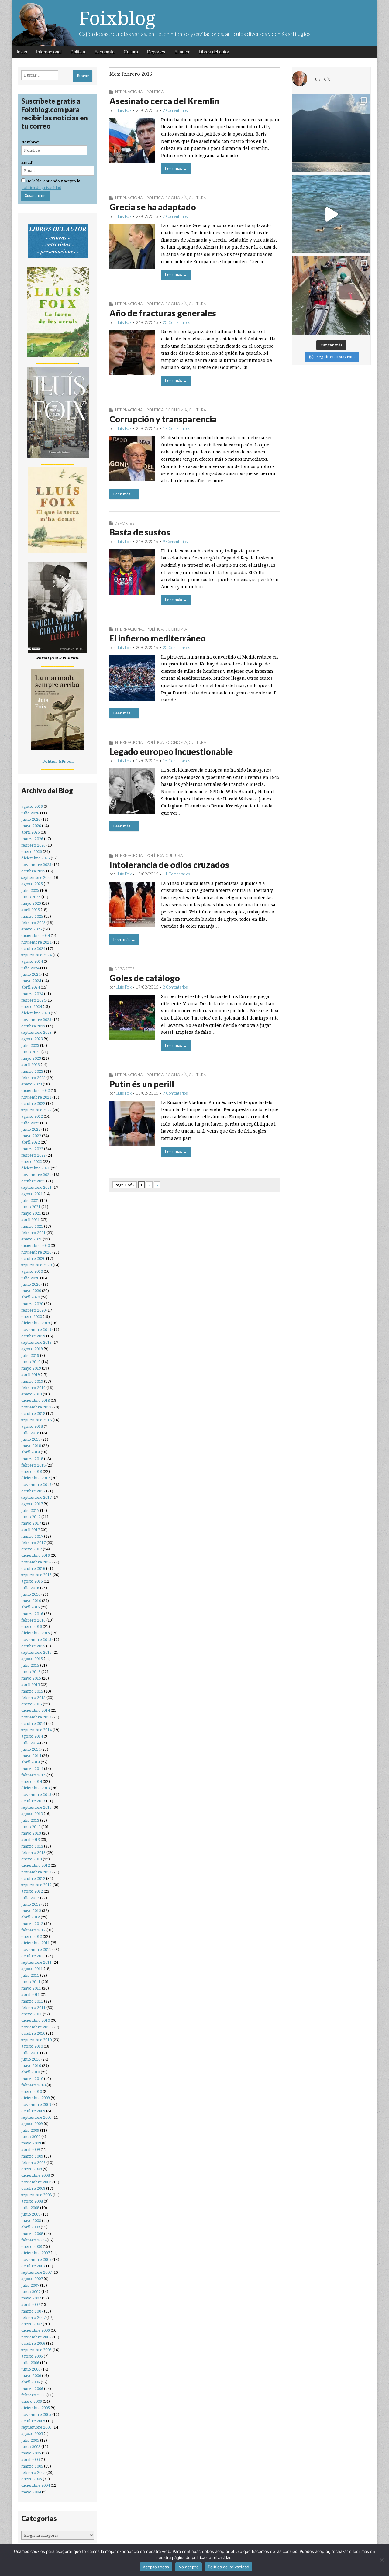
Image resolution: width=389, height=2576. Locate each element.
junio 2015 (31, 1672)
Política (78, 52)
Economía (104, 52)
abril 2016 (31, 1607)
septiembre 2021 (36, 1187)
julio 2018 (30, 1433)
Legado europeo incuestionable (171, 751)
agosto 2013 (32, 1814)
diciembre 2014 (36, 1710)
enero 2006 (32, 2401)
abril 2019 (31, 1375)
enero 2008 (32, 2246)
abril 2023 (31, 1065)
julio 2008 (30, 2208)
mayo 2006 (31, 2376)
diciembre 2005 (36, 2408)
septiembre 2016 (36, 1575)
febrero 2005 (33, 2473)
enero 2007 (32, 2324)
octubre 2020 (33, 1259)
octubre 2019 (33, 1336)
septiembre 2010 (36, 2040)
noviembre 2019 (36, 1330)
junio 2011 (31, 1982)
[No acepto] (381, 2560)
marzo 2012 (32, 1924)
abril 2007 (31, 2304)
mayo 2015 (31, 1678)
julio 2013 (30, 1820)
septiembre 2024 (36, 955)
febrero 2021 (33, 1233)
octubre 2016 (33, 1568)
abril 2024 (31, 987)
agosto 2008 (32, 2201)
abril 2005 (31, 2459)
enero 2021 (32, 1239)
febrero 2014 (33, 1775)
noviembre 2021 (36, 1175)
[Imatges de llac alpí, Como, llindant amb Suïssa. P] (331, 133)
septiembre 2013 (36, 1807)
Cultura (131, 52)
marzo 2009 (32, 2156)
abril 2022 (31, 1142)
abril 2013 (31, 1840)
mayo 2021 (31, 1213)
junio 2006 (31, 2369)
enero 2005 (32, 2479)
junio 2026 (31, 819)
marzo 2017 (32, 1536)
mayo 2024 (31, 981)
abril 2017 (31, 1530)
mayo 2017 (31, 1523)
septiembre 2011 (36, 1962)
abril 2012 (31, 1917)
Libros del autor (214, 52)
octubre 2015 (33, 1646)
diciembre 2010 (36, 2020)
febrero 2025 (33, 923)
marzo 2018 (32, 1459)
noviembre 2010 (36, 2027)
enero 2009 (32, 2169)
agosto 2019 (32, 1349)
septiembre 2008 (36, 2195)
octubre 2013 (33, 1801)
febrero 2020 (33, 1310)
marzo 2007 (32, 2311)
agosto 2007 (32, 2279)
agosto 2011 (32, 1969)
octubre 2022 (33, 1104)
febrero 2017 (33, 1543)
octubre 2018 (33, 1414)
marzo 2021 (32, 1226)
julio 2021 (30, 1200)
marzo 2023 (32, 1071)
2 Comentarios (175, 110)
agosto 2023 (32, 1039)
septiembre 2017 (36, 1497)
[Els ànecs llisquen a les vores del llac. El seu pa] (331, 214)
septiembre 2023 (36, 1032)
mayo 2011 (31, 1988)
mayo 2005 (31, 2453)
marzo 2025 (32, 916)
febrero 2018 (33, 1465)
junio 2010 (31, 2059)
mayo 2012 (31, 1911)
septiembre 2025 (36, 877)
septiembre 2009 (36, 2117)
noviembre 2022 (36, 1097)
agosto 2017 (32, 1504)
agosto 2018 (32, 1426)
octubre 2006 (33, 2343)
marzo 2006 (32, 2389)
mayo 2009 (31, 2143)
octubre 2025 (33, 871)
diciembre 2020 (36, 1245)
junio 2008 (31, 2214)
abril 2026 (31, 832)
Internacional (49, 52)
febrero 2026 (33, 845)
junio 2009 (31, 2137)
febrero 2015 (33, 1698)
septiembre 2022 (36, 1110)
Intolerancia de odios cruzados (169, 865)
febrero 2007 (33, 2318)
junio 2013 (31, 1827)
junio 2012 (31, 1904)
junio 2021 (31, 1207)
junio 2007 (31, 2292)
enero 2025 (32, 929)
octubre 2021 (33, 1181)
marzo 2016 (32, 1614)
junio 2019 (31, 1362)
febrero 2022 (33, 1155)
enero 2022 (32, 1162)
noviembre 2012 (36, 1872)
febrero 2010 (33, 2085)
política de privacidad (41, 188)
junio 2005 (31, 2447)
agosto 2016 (32, 1581)
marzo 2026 (32, 839)
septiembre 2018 (36, 1420)
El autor (182, 52)
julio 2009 (30, 2130)
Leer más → (176, 169)
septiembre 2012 (36, 1885)
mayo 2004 (31, 2492)
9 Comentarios (175, 542)
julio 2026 (30, 813)
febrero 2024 (33, 1000)
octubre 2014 (33, 1723)
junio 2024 (31, 974)
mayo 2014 (31, 1756)
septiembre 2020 (36, 1265)
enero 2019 (32, 1394)
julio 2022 (30, 1123)
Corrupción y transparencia (163, 419)
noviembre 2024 (36, 942)
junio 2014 (31, 1749)
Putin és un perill (142, 1084)
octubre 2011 (33, 1956)
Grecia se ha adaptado (153, 207)
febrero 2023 (33, 1078)
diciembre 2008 (36, 2175)
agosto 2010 (32, 2046)
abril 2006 (31, 2382)
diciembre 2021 (36, 1168)
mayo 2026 (31, 826)
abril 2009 (31, 2150)
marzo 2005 (32, 2466)
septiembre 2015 (36, 1652)
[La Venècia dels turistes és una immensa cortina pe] (331, 296)
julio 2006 (30, 2363)
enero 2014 (32, 1782)
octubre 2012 (33, 1878)
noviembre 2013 (36, 1795)
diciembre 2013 (36, 1788)
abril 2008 (31, 2227)
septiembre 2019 (36, 1342)
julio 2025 (30, 891)
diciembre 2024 (36, 935)
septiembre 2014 (36, 1730)
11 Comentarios (176, 874)
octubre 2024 (33, 949)
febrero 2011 (33, 2008)
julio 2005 (30, 2440)
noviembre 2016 (36, 1562)
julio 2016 (30, 1588)
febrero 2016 (33, 1620)
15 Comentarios (176, 761)
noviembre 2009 (36, 2105)
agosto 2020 (32, 1271)
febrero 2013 (33, 1853)
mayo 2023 (31, 1058)
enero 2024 (32, 1007)
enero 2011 (32, 2014)
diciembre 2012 (36, 1865)
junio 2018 (31, 1439)
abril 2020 (31, 1297)
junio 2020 (31, 1284)
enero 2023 (32, 1084)
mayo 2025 (31, 903)
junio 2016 (31, 1594)
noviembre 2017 (36, 1485)
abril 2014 (31, 1762)
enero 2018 (32, 1472)
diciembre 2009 (36, 2098)
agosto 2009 (32, 2124)
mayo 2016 (31, 1601)
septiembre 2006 (36, 2350)
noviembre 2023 (36, 1020)
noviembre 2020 (36, 1252)
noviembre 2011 (36, 1950)
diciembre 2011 (36, 1943)
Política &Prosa (58, 761)
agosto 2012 (32, 1891)
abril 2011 (31, 1995)
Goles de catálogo (145, 978)
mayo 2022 (31, 1136)
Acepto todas (156, 2567)
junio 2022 (31, 1129)
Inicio (22, 52)
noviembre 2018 (36, 1407)
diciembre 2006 (36, 2330)
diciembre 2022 (36, 1090)
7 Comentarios (175, 216)
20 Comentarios (176, 322)
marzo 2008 (32, 2234)
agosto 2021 (32, 1194)
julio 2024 (30, 968)
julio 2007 (30, 2285)
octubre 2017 (33, 1491)
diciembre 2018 (36, 1400)
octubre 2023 (33, 1026)
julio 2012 (30, 1898)
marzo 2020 (32, 1304)
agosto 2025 (32, 884)
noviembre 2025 (36, 865)
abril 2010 (31, 2072)
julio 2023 (30, 1046)
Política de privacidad (229, 2567)
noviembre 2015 (36, 1640)
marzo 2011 (32, 2001)
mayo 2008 (31, 2221)
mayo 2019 (31, 1368)
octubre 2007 (33, 2266)
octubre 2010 (33, 2033)
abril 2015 (31, 1685)
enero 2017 (32, 1549)
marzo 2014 (32, 1769)
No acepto (189, 2567)
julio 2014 (30, 1743)
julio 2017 (30, 1510)
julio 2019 (30, 1355)
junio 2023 (31, 1052)
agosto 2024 (32, 961)
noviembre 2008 (36, 2182)
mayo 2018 (31, 1446)
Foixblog (117, 18)
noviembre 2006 (36, 2337)
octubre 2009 (33, 2111)
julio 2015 (30, 1665)
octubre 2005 (33, 2421)
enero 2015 (32, 1704)
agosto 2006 (32, 2356)
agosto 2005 (32, 2434)
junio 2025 (31, 897)
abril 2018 (31, 1452)
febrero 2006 (33, 2395)
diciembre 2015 (36, 1633)
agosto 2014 (32, 1736)
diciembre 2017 (36, 1478)
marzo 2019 (32, 1381)
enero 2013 (32, 1859)
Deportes (156, 52)
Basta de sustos (140, 532)
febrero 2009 (33, 2163)
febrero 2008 (33, 2240)
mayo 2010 (31, 2066)
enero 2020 (32, 1317)
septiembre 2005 (36, 2427)
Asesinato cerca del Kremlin (164, 101)
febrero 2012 (33, 1930)
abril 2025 (31, 910)
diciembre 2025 (36, 858)
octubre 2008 (33, 2188)
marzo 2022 (32, 1149)
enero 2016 (32, 1627)
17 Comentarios (176, 428)
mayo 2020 (31, 1291)
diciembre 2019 (36, 1323)
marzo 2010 (32, 2079)
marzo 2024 (32, 994)
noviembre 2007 (36, 2260)
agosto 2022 (32, 1116)
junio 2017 (31, 1517)
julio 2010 (30, 2053)
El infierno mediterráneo (158, 638)
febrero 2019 (33, 1388)
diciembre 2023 (36, 1013)
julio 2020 (30, 1278)
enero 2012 (32, 1936)
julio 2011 (30, 1975)
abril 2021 (31, 1220)
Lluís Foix (124, 110)
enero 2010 (32, 2091)
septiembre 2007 (36, 2272)
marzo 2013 (32, 1846)
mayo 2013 (31, 1833)
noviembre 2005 (36, 2414)
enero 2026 (32, 852)
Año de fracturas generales (163, 313)
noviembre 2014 (36, 1717)
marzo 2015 (32, 1691)
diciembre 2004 (36, 2485)
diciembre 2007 (36, 2253)
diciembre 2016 (36, 1555)
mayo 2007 (31, 2298)
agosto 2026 (32, 806)
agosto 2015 (32, 1659)
